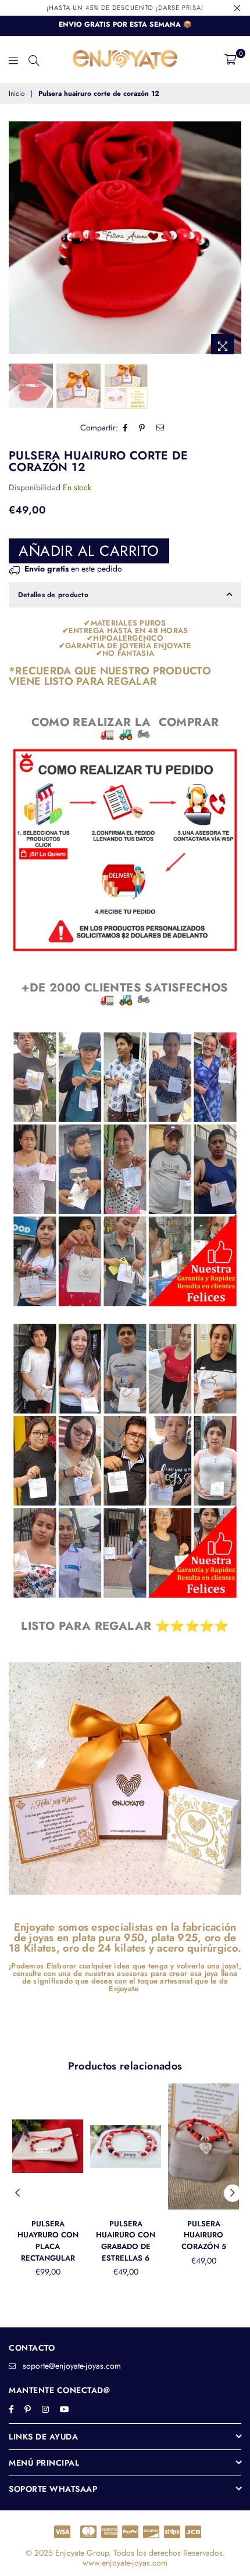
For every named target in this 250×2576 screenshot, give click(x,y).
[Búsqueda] (34, 59)
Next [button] (233, 241)
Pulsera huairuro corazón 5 (204, 2235)
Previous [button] (17, 241)
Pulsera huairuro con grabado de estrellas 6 (126, 2241)
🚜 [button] (126, 734)
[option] (125, 238)
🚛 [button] (107, 734)
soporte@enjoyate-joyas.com (72, 2366)
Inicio (17, 94)
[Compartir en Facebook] (126, 428)
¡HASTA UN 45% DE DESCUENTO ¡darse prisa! (125, 8)
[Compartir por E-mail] (160, 428)
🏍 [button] (144, 734)
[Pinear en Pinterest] (142, 428)
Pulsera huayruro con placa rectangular (48, 2241)
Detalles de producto (53, 595)
